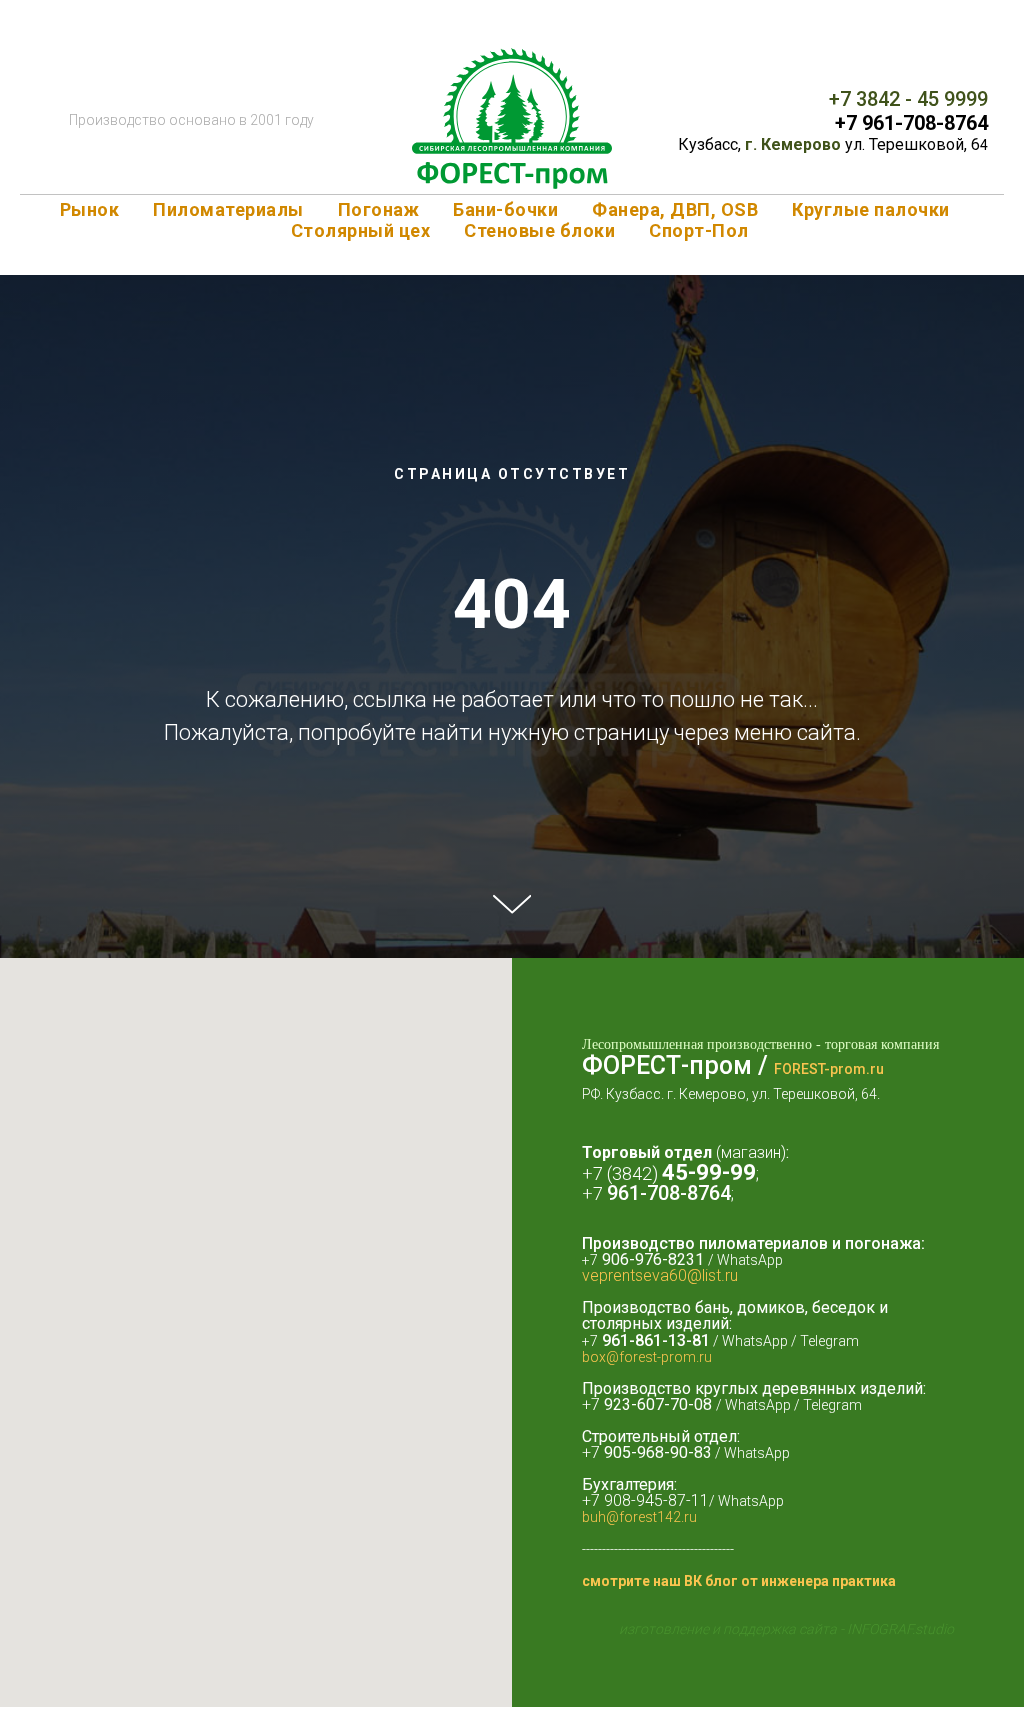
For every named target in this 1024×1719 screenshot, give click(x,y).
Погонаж (379, 209)
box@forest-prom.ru (647, 1534)
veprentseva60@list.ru (660, 1452)
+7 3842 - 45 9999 (908, 99)
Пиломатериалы (228, 209)
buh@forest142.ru (639, 1694)
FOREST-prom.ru (829, 1246)
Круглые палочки (871, 209)
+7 (848, 123)
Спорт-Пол (699, 230)
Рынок (90, 209)
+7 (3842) (622, 1350)
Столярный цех (361, 230)
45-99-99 (709, 1349)
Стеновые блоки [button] (539, 230)
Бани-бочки (505, 209)
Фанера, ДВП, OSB (675, 209)
